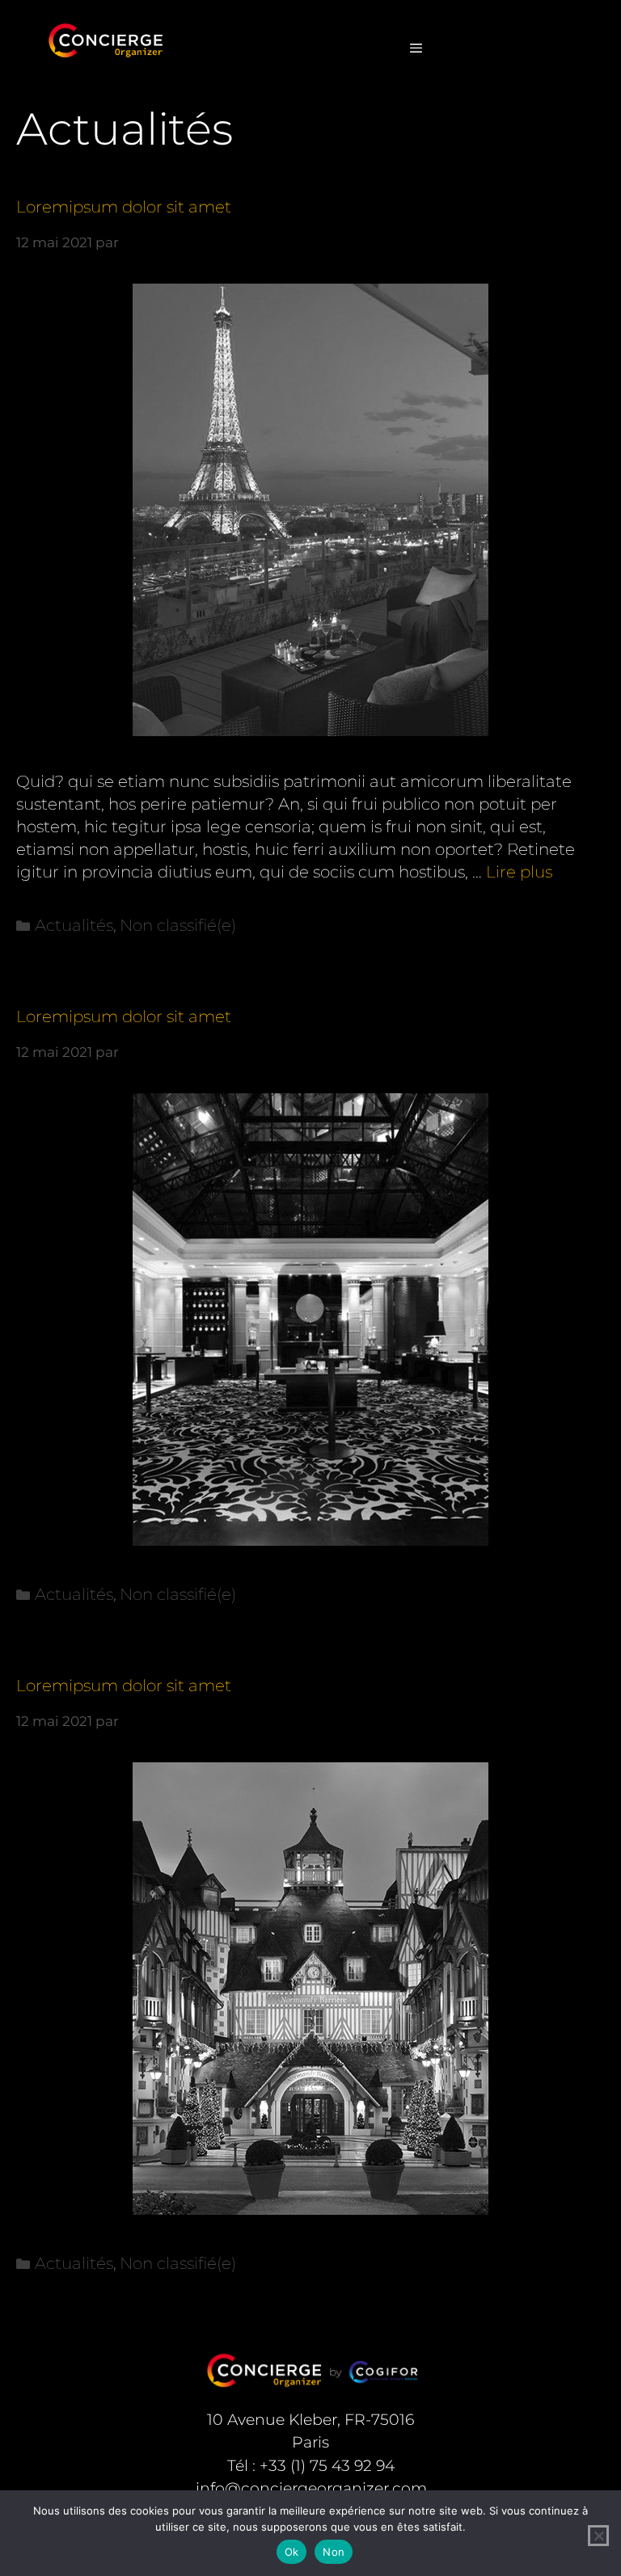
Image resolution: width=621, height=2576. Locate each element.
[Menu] (415, 48)
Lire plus (519, 872)
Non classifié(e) (178, 925)
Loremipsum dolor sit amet (124, 207)
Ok (292, 2552)
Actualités (74, 925)
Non (334, 2552)
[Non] (598, 2536)
